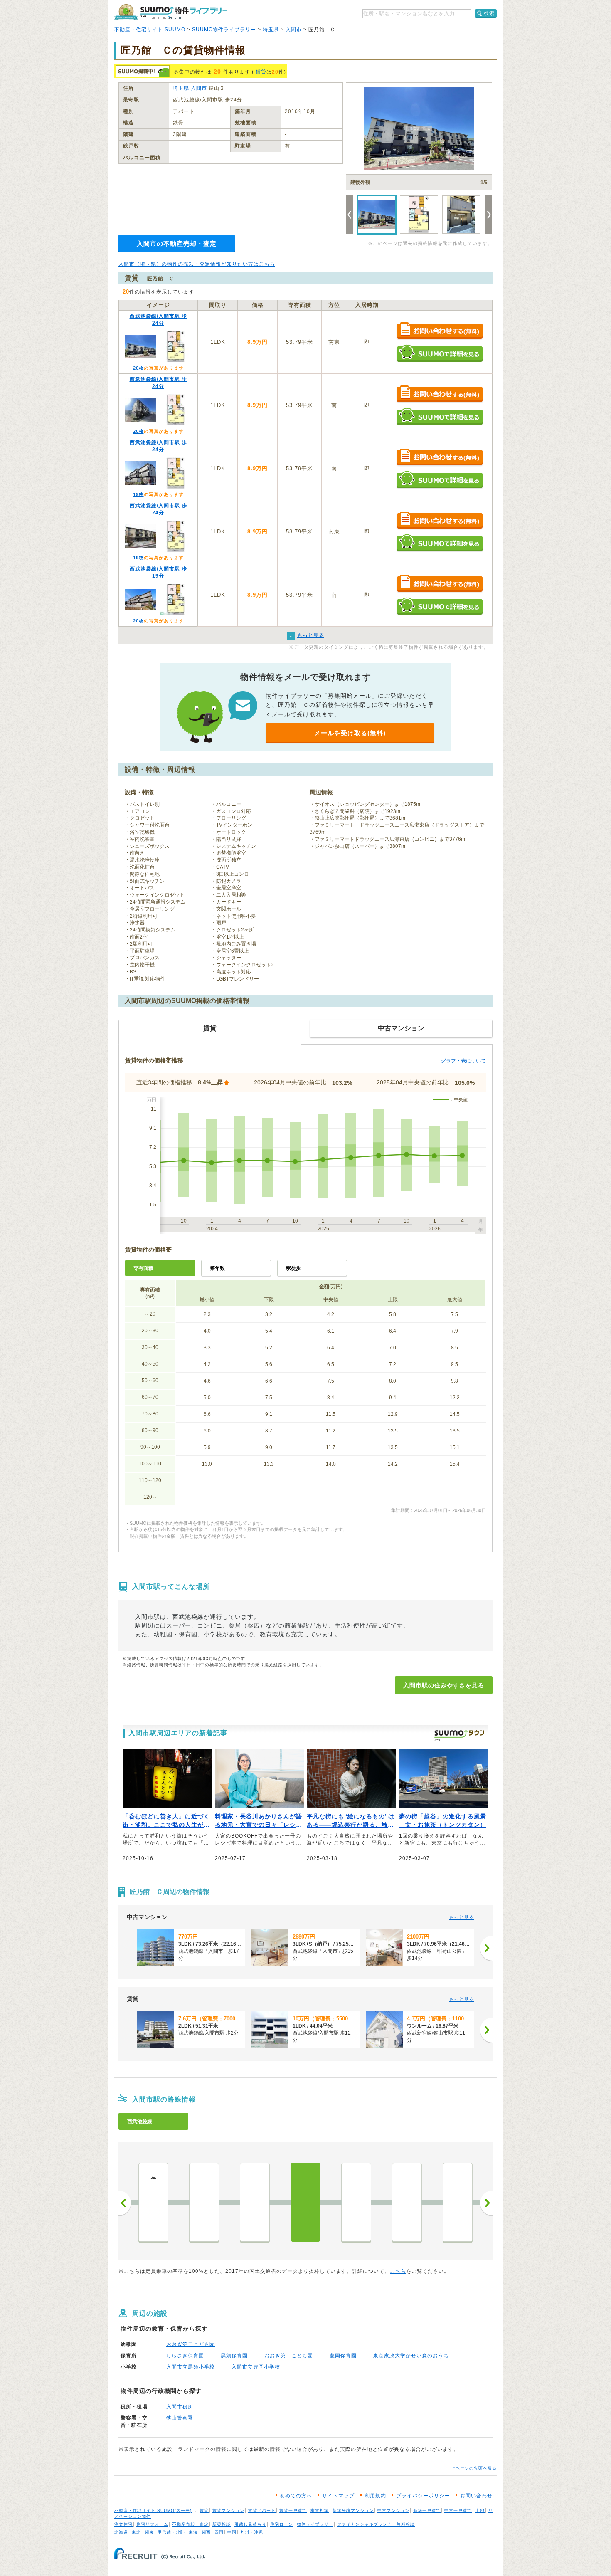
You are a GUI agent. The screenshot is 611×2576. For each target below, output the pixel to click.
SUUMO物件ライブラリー (224, 30)
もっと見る (461, 1917)
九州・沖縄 (252, 2532)
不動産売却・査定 (190, 2524)
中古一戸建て (458, 2511)
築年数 (217, 1268)
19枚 (138, 494)
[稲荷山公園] (255, 2202)
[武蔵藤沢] (204, 2202)
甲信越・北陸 (171, 2532)
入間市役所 (180, 2407)
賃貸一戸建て (293, 2511)
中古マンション (393, 2511)
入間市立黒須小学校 (191, 2367)
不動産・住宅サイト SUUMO (150, 30)
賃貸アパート (262, 2511)
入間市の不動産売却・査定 (177, 243)
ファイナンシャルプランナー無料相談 (376, 2524)
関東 (149, 2532)
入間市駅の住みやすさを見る (444, 1685)
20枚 (138, 368)
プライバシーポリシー (423, 2496)
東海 (193, 2532)
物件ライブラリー (315, 2524)
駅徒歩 (293, 1268)
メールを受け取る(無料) (350, 733)
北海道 (121, 2532)
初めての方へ (296, 2496)
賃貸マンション (228, 2511)
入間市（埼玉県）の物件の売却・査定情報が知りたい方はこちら (197, 264)
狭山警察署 (180, 2418)
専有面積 (143, 1268)
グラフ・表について (463, 1061)
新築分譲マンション (353, 2511)
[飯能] (458, 2202)
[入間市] (305, 2202)
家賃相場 (320, 2511)
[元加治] (407, 2202)
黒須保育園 (234, 2356)
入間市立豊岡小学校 (256, 2367)
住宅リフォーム (152, 2524)
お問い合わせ (476, 2496)
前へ (125, 2203)
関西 (206, 2532)
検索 (489, 13)
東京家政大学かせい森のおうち (411, 2356)
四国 (219, 2532)
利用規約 (375, 2496)
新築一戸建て (427, 2511)
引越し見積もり (250, 2524)
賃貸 (261, 72)
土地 (480, 2511)
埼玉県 (271, 30)
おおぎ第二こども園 (191, 2344)
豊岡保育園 (343, 2356)
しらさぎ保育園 (185, 2356)
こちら (398, 2271)
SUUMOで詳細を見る (440, 353)
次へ (486, 2203)
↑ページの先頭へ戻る (475, 2468)
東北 (136, 2532)
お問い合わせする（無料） (440, 331)
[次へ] (486, 1948)
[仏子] (356, 2202)
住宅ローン (282, 2524)
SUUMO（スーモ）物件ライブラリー (171, 12)
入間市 (294, 30)
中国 (232, 2532)
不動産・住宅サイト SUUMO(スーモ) (153, 2511)
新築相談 (222, 2524)
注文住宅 (123, 2524)
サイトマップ (338, 2496)
